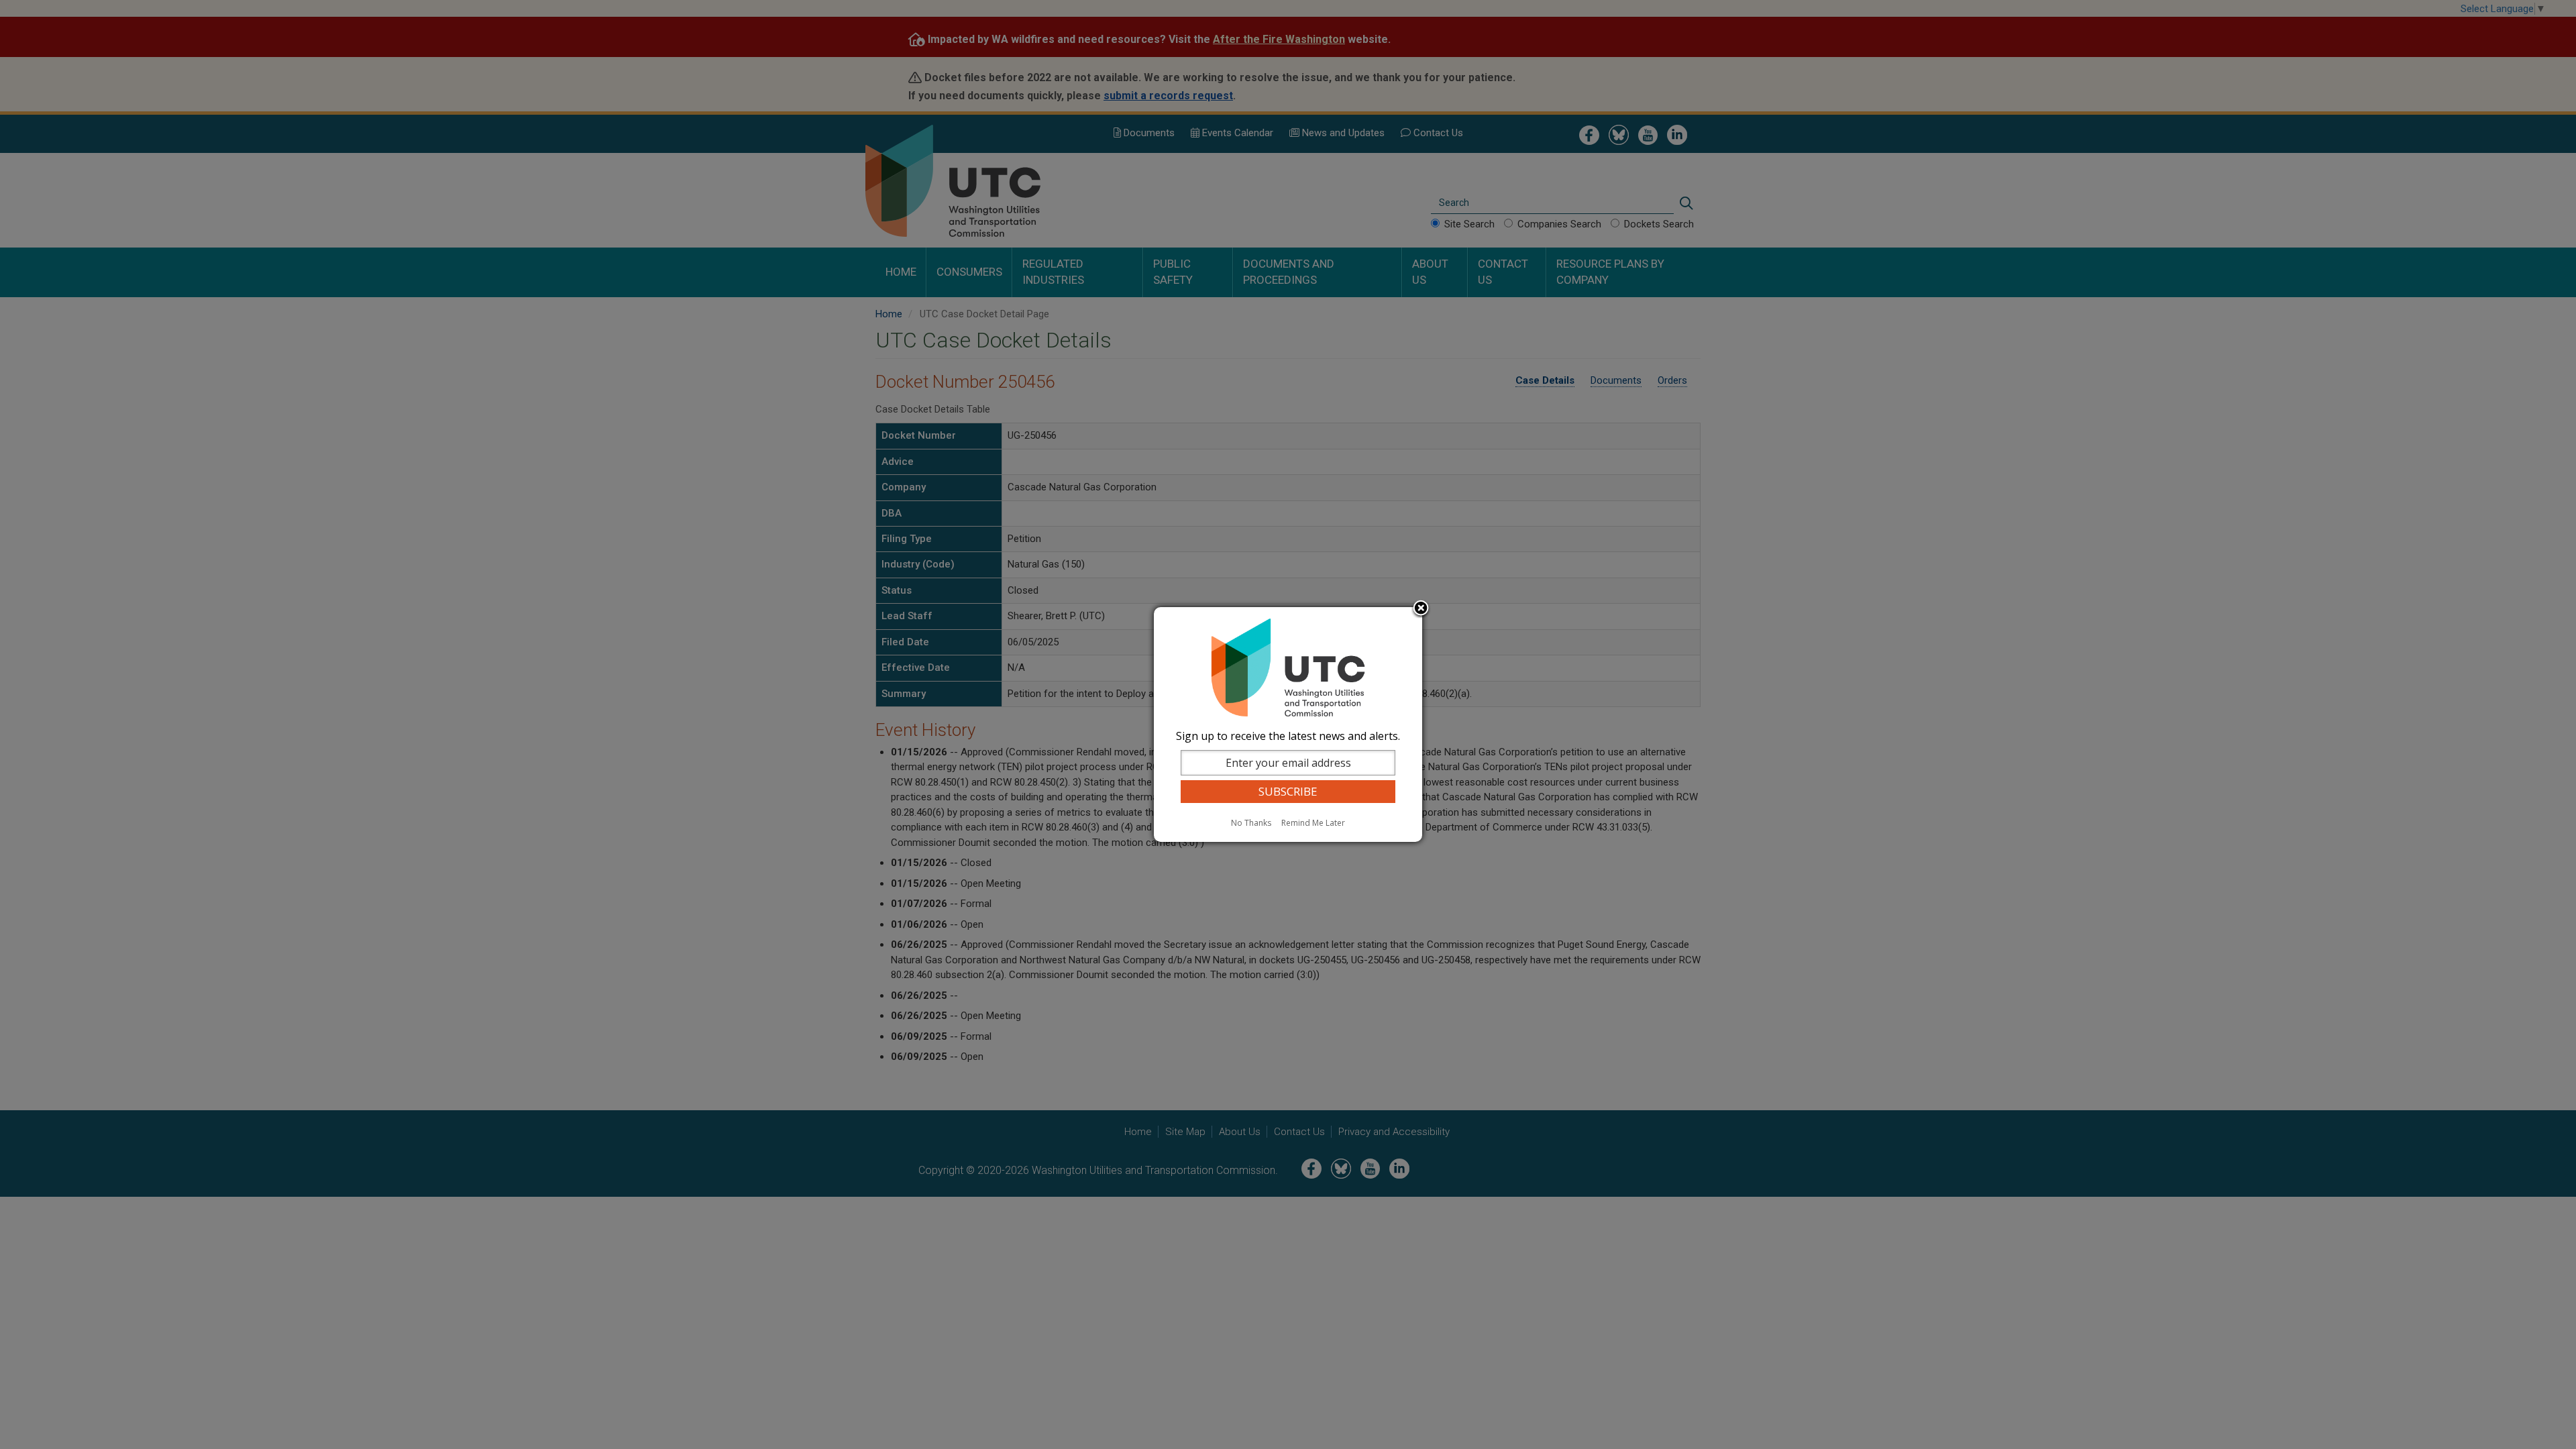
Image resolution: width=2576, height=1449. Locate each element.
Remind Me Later (1313, 823)
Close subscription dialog (1421, 609)
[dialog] (1288, 724)
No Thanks (1251, 823)
